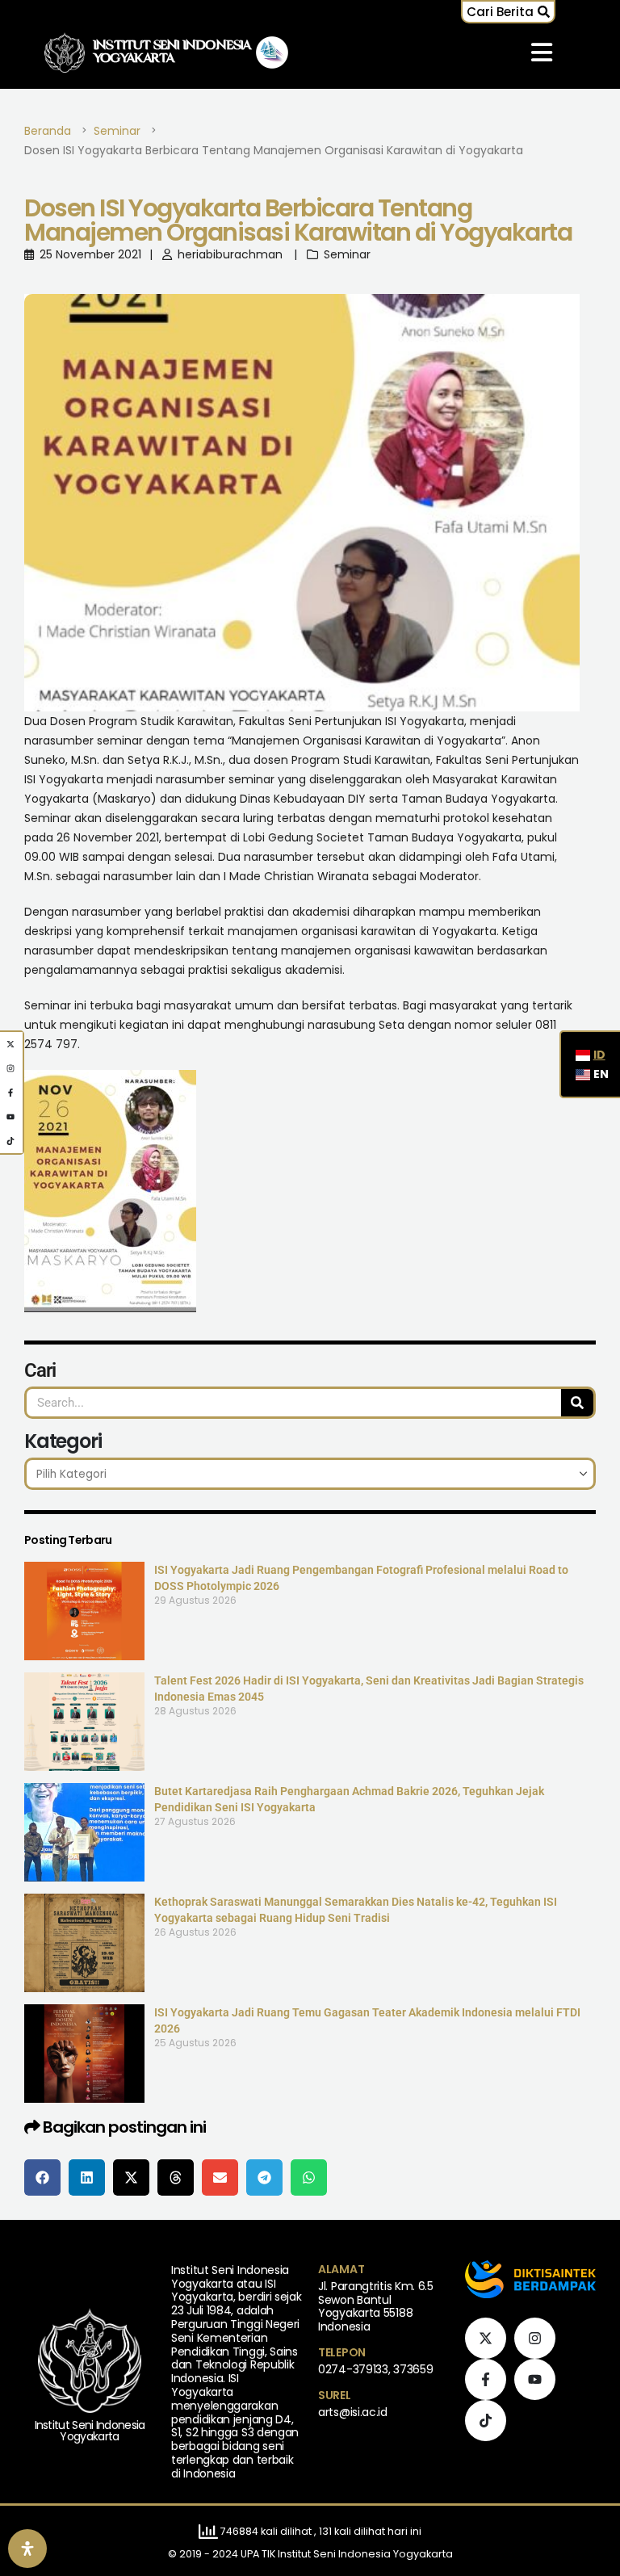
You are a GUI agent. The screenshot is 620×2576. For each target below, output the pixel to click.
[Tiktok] (486, 2421)
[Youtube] (535, 2379)
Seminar (347, 254)
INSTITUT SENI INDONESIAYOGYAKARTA (172, 52)
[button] (508, 12)
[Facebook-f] (486, 2379)
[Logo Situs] (65, 53)
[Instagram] (535, 2338)
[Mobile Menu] (542, 52)
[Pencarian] (577, 1403)
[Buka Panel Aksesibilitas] (27, 2549)
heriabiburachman (230, 254)
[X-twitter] (486, 2338)
